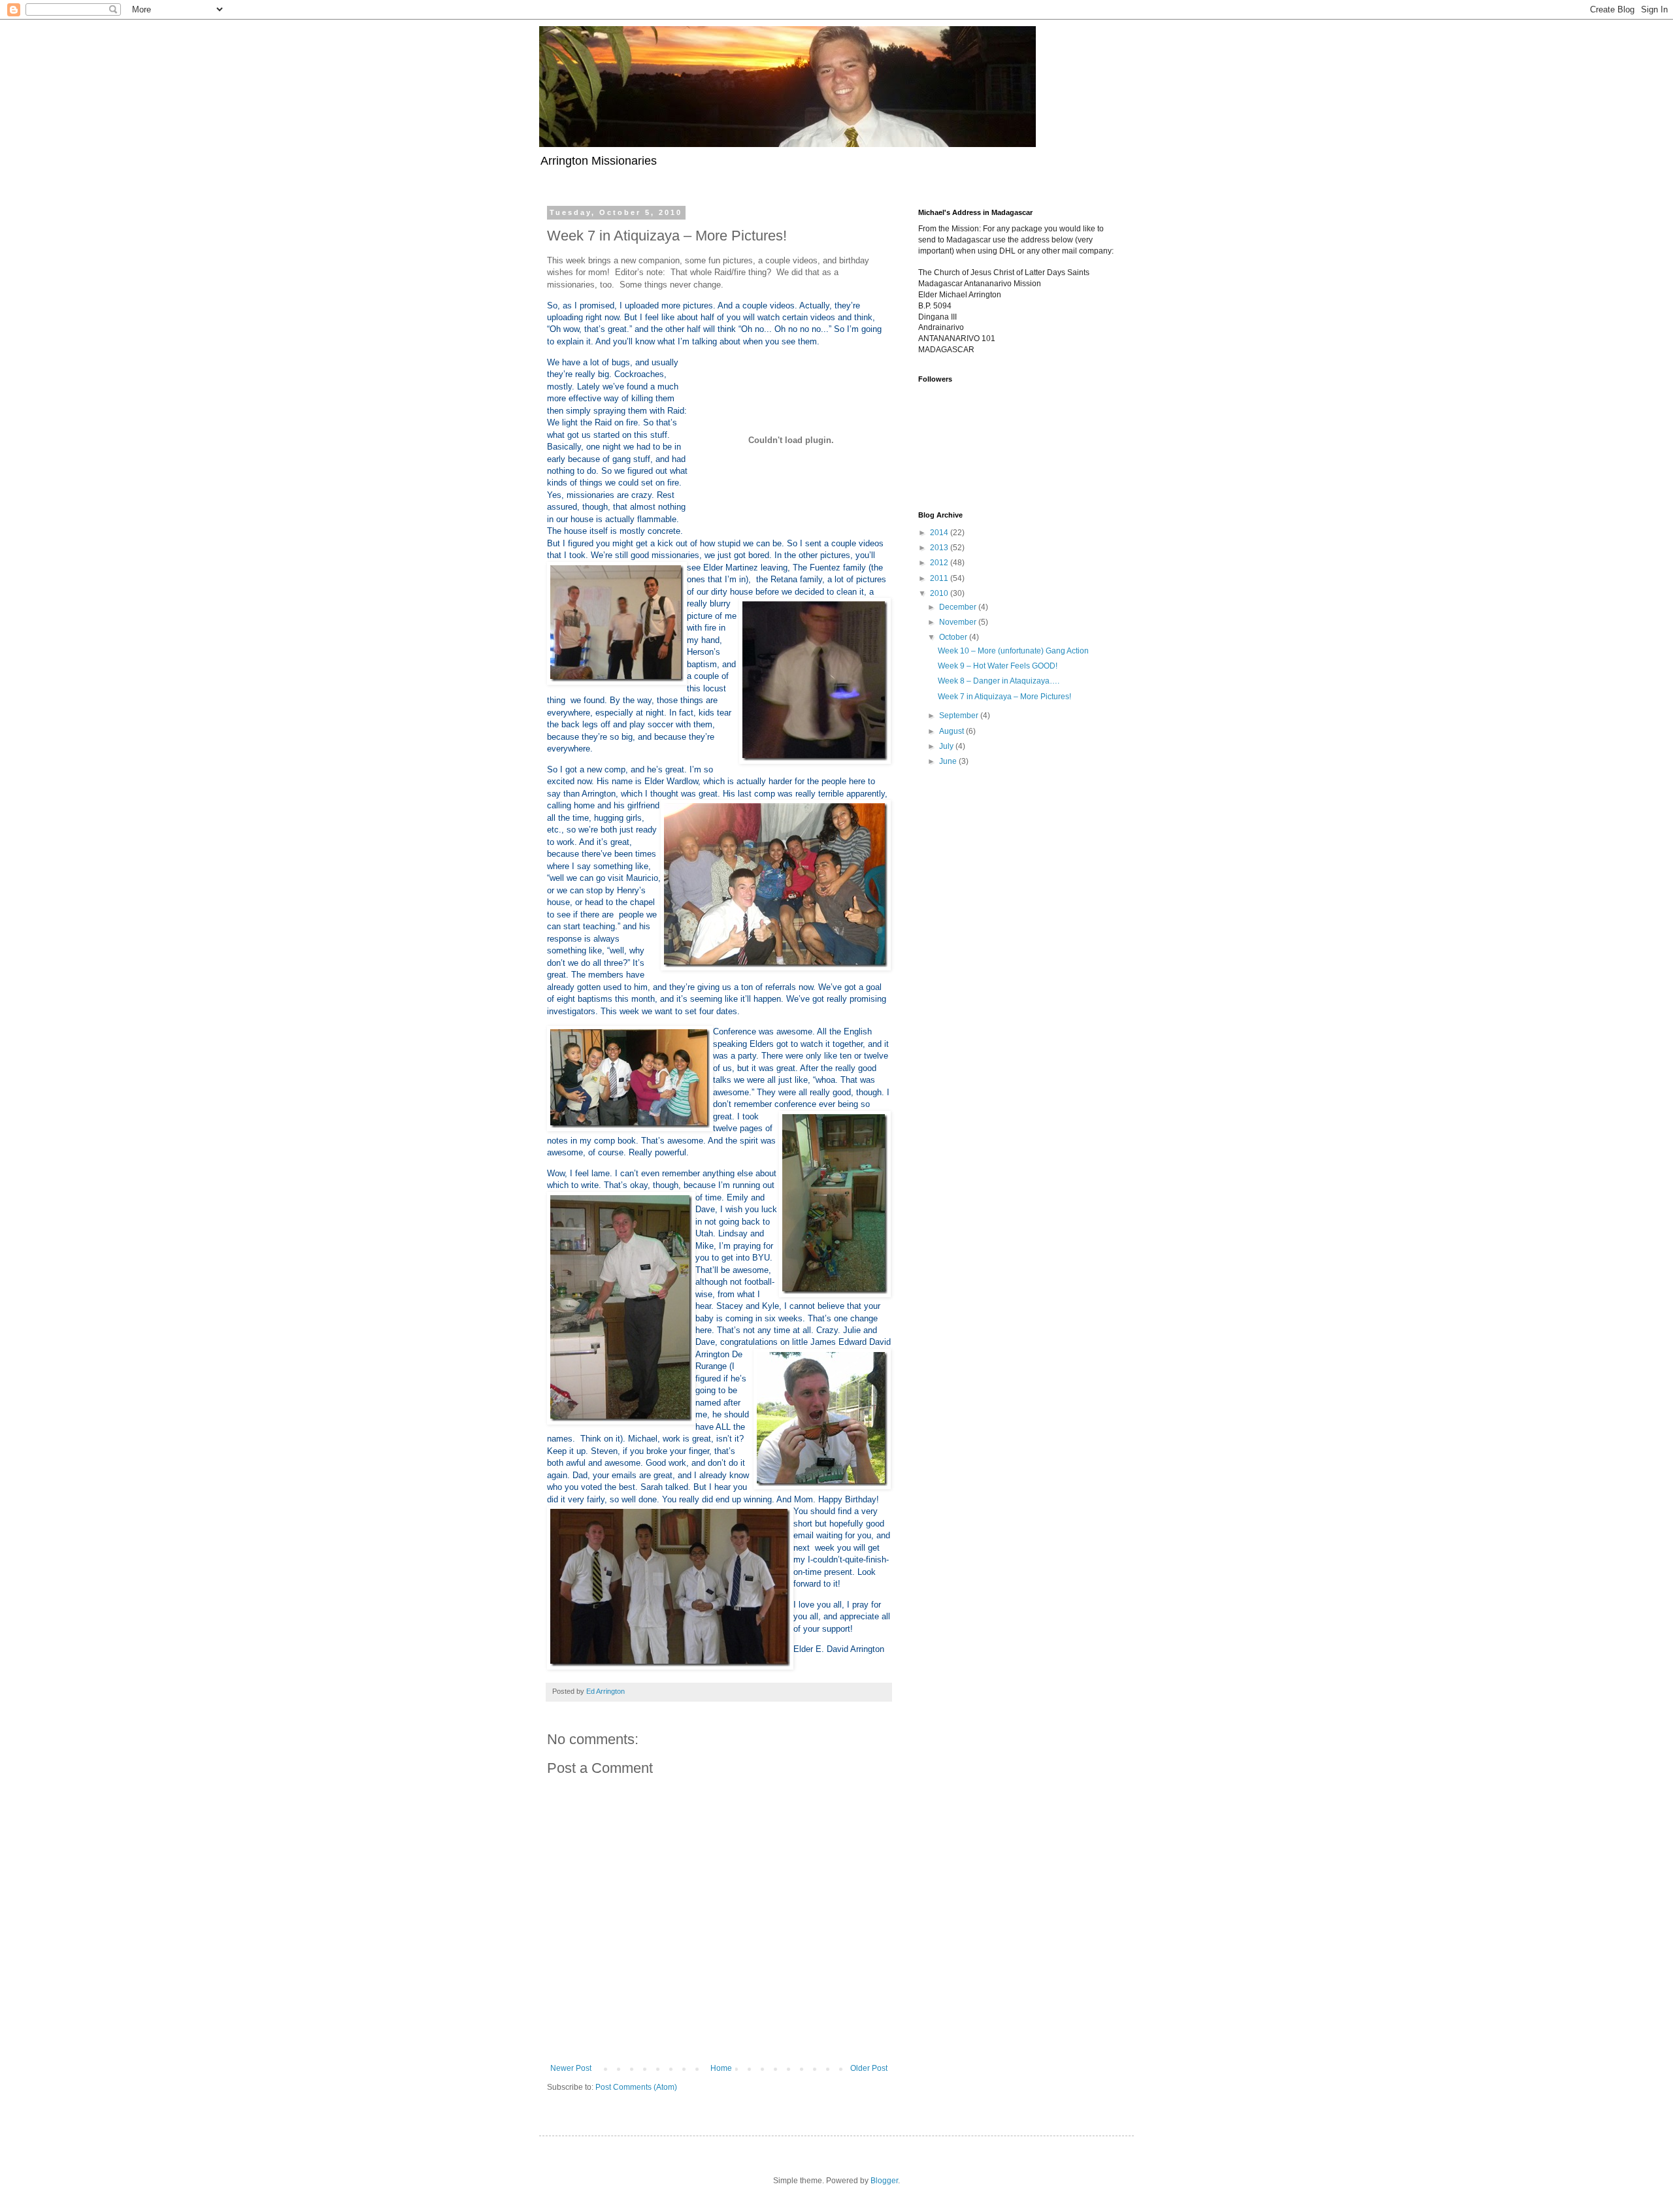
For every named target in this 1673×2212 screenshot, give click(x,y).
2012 (940, 563)
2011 (940, 578)
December (959, 607)
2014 (940, 533)
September (960, 716)
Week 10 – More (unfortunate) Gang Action (1013, 651)
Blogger (884, 2181)
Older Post (869, 2068)
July (947, 746)
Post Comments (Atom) (636, 2087)
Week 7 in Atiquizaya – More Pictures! (1004, 697)
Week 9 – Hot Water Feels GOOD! (998, 666)
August (952, 731)
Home (721, 2068)
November (959, 622)
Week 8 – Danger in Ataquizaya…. (999, 681)
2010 (940, 593)
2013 (940, 548)
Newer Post (571, 2068)
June (949, 761)
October (954, 637)
